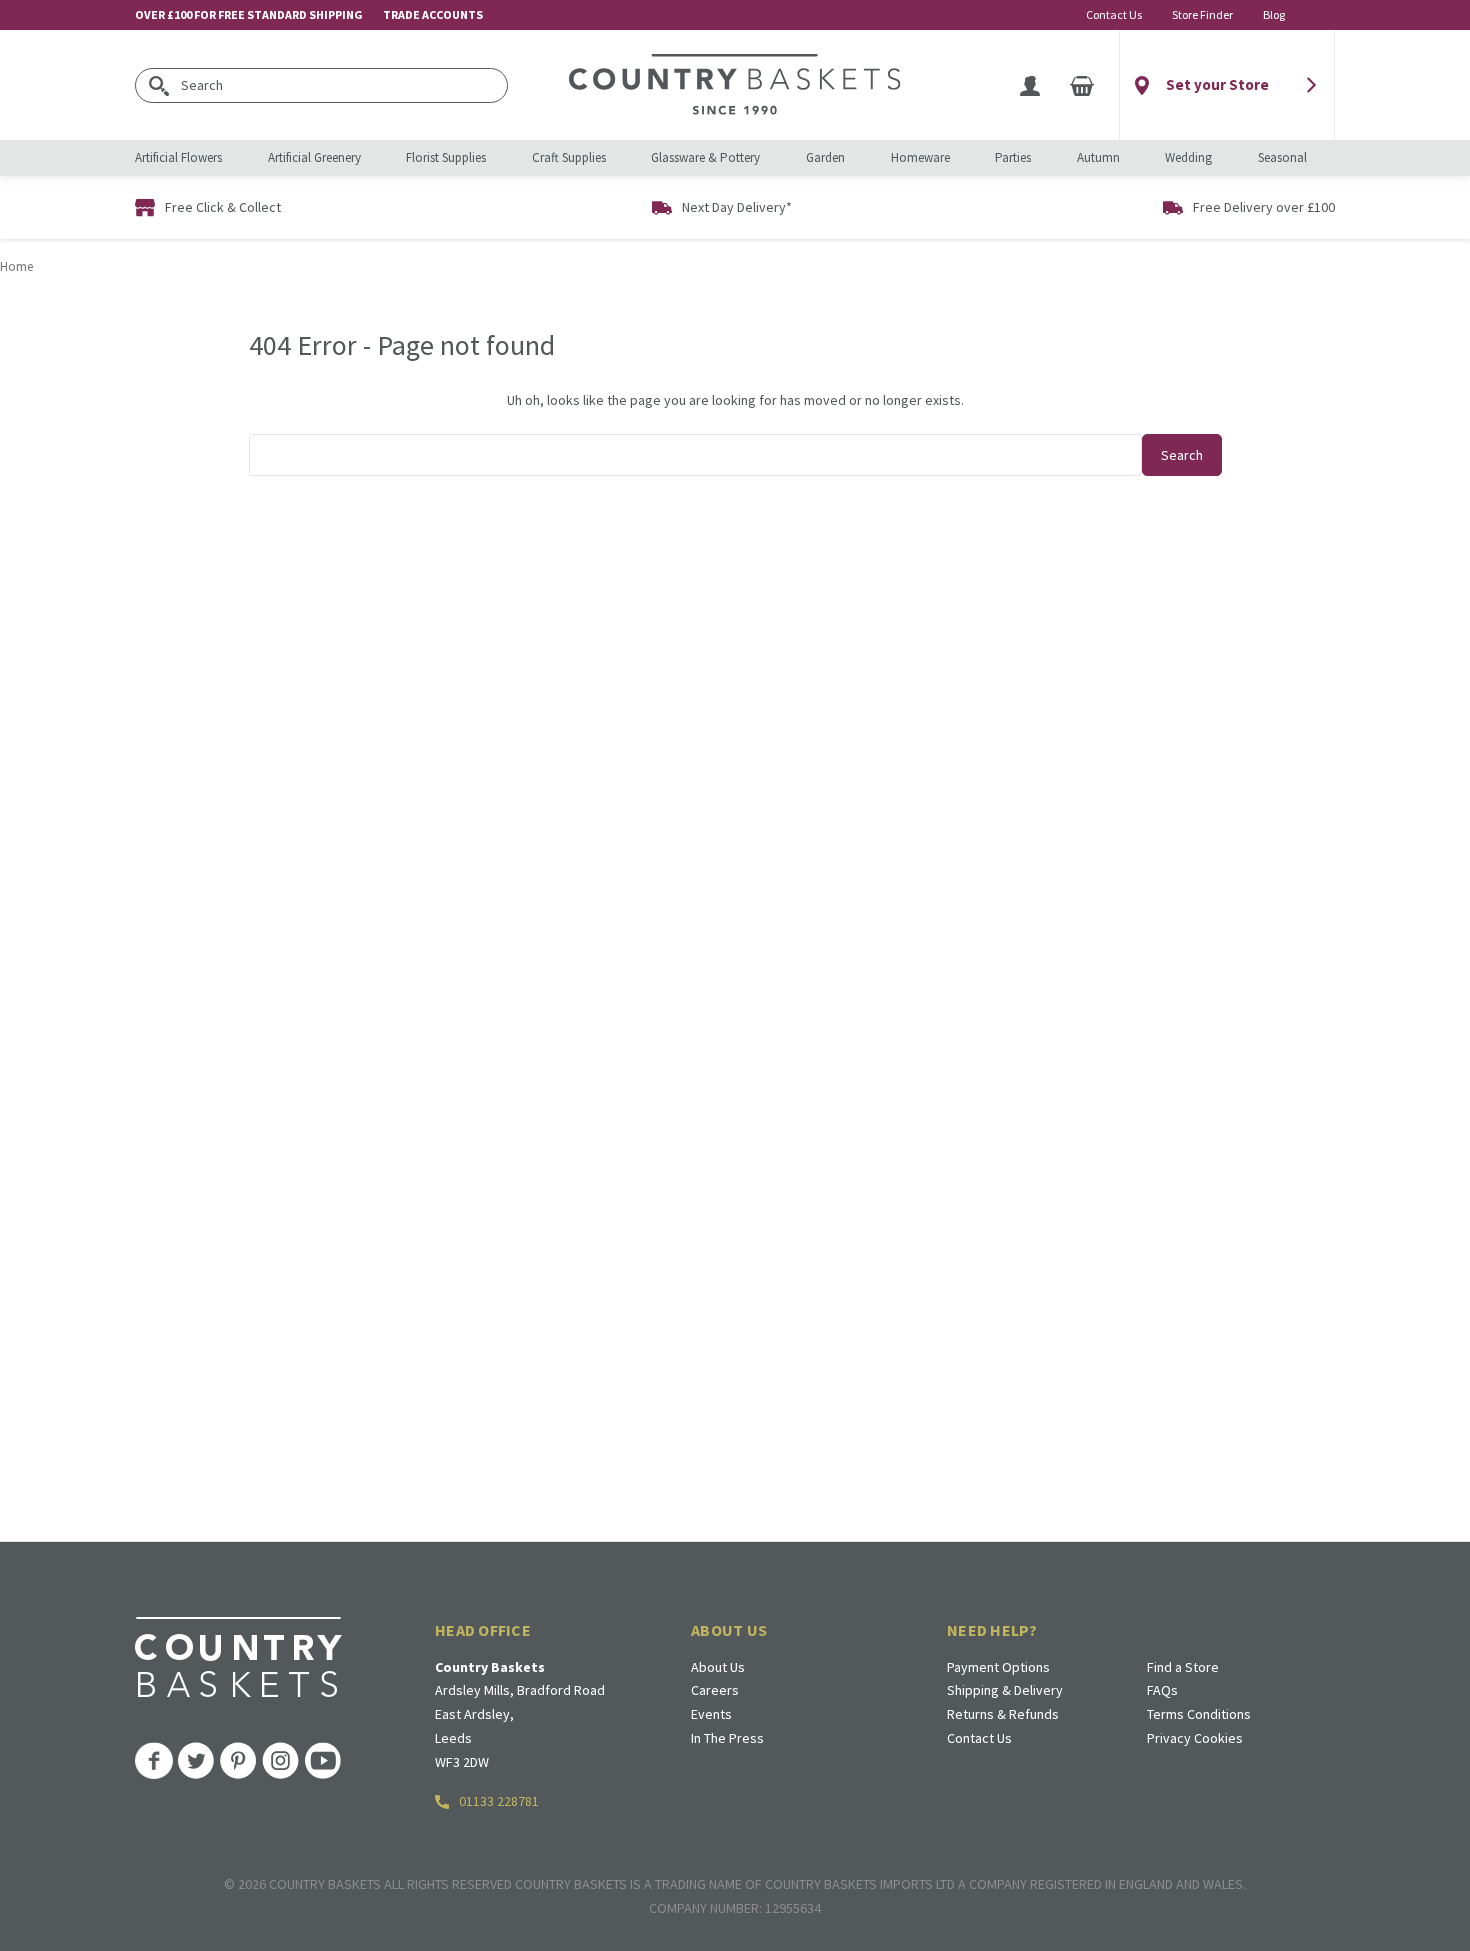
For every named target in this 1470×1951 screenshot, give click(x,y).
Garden (825, 157)
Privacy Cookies (1195, 1738)
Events (711, 1714)
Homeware (920, 157)
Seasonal (1282, 157)
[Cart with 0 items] (1082, 85)
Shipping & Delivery (1005, 1690)
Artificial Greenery (314, 157)
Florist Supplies (446, 157)
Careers (715, 1690)
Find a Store (1183, 1667)
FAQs (1162, 1690)
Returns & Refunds (1003, 1714)
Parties (1013, 157)
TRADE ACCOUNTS (433, 14)
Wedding (1188, 157)
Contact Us (1114, 14)
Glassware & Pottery (705, 157)
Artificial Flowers (178, 157)
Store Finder (1202, 14)
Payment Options (998, 1667)
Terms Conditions (1199, 1714)
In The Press (727, 1738)
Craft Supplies (569, 157)
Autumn (1098, 157)
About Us (718, 1667)
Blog (1274, 14)
